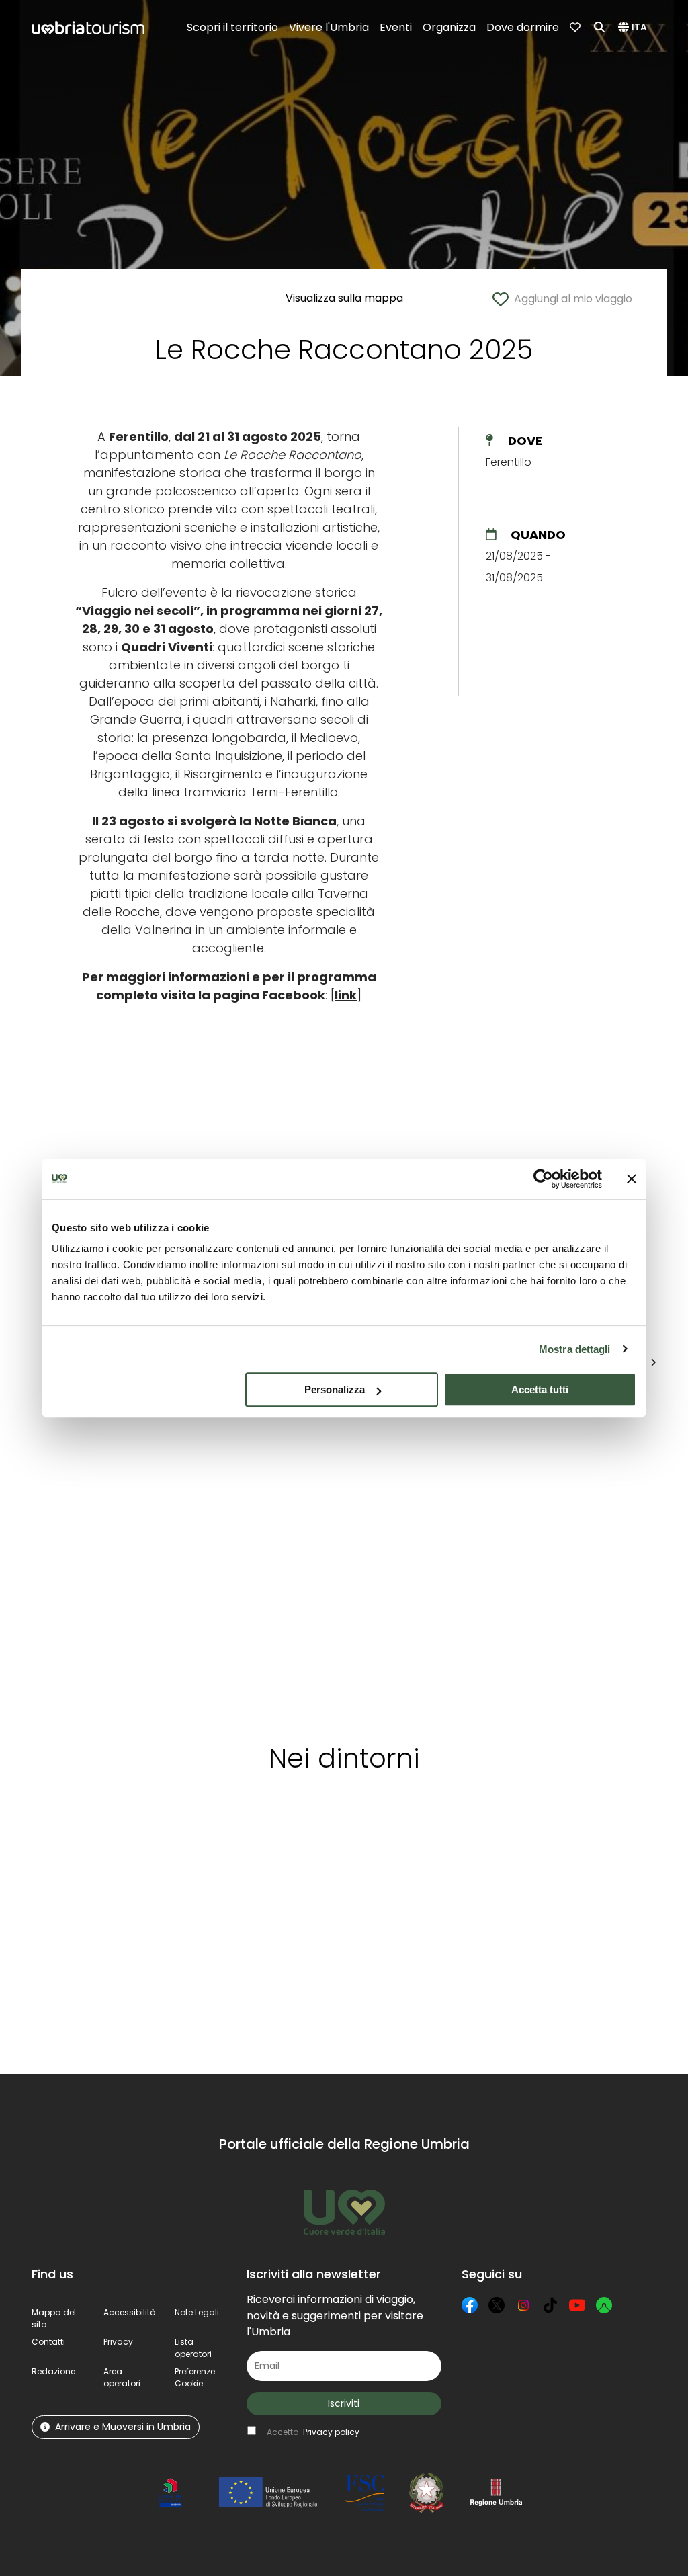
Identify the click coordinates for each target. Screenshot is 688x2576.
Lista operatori (193, 2348)
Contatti (48, 2342)
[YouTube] (577, 2305)
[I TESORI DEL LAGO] (441, 1551)
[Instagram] (523, 2305)
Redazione (53, 2371)
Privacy (118, 2342)
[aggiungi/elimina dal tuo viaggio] (126, 1847)
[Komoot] (604, 2305)
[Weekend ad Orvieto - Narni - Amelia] (106, 1551)
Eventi (396, 27)
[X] (497, 2305)
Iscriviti (344, 2403)
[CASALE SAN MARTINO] (228, 1551)
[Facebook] (470, 2305)
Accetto (313, 2432)
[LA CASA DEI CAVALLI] (334, 1551)
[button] (635, 28)
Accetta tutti (540, 1389)
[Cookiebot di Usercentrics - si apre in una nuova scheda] (543, 1179)
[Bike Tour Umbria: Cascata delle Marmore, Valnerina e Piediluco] (554, 1551)
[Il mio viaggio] (576, 28)
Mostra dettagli (575, 1349)
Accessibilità (130, 2312)
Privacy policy (331, 2432)
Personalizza (335, 1389)
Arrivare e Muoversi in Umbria (123, 2427)
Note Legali (197, 2312)
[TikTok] (550, 2305)
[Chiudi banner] (632, 1179)
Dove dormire (523, 27)
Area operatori (122, 2377)
